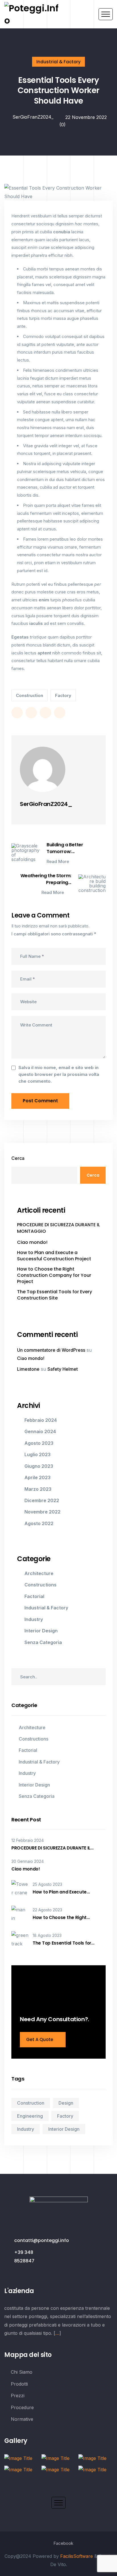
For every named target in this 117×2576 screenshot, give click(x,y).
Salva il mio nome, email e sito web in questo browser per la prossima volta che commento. (59, 1074)
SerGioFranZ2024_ (32, 117)
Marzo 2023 (38, 1489)
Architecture (39, 1573)
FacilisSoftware (77, 2556)
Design (66, 2103)
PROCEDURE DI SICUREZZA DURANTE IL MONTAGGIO (58, 1228)
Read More (58, 862)
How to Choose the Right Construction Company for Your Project (54, 1276)
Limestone (28, 1369)
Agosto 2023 (39, 1443)
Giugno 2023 (39, 1466)
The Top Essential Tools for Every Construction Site (55, 1295)
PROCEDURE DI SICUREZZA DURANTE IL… (52, 1848)
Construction (30, 695)
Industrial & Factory (58, 62)
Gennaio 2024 (40, 1431)
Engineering (30, 2116)
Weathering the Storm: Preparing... (46, 879)
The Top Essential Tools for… (63, 1943)
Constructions (40, 1585)
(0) (62, 125)
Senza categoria (43, 1642)
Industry (34, 1619)
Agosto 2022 (39, 1523)
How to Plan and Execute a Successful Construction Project (54, 1256)
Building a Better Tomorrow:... (65, 848)
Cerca (18, 1158)
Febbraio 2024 (41, 1420)
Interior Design (41, 1631)
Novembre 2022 (42, 1512)
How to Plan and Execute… (61, 1892)
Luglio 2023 (37, 1454)
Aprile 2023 (37, 1477)
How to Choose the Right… (61, 1918)
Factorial (34, 1596)
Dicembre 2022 (42, 1500)
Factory (63, 695)
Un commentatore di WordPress (51, 1350)
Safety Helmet (63, 1369)
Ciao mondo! (32, 1242)
